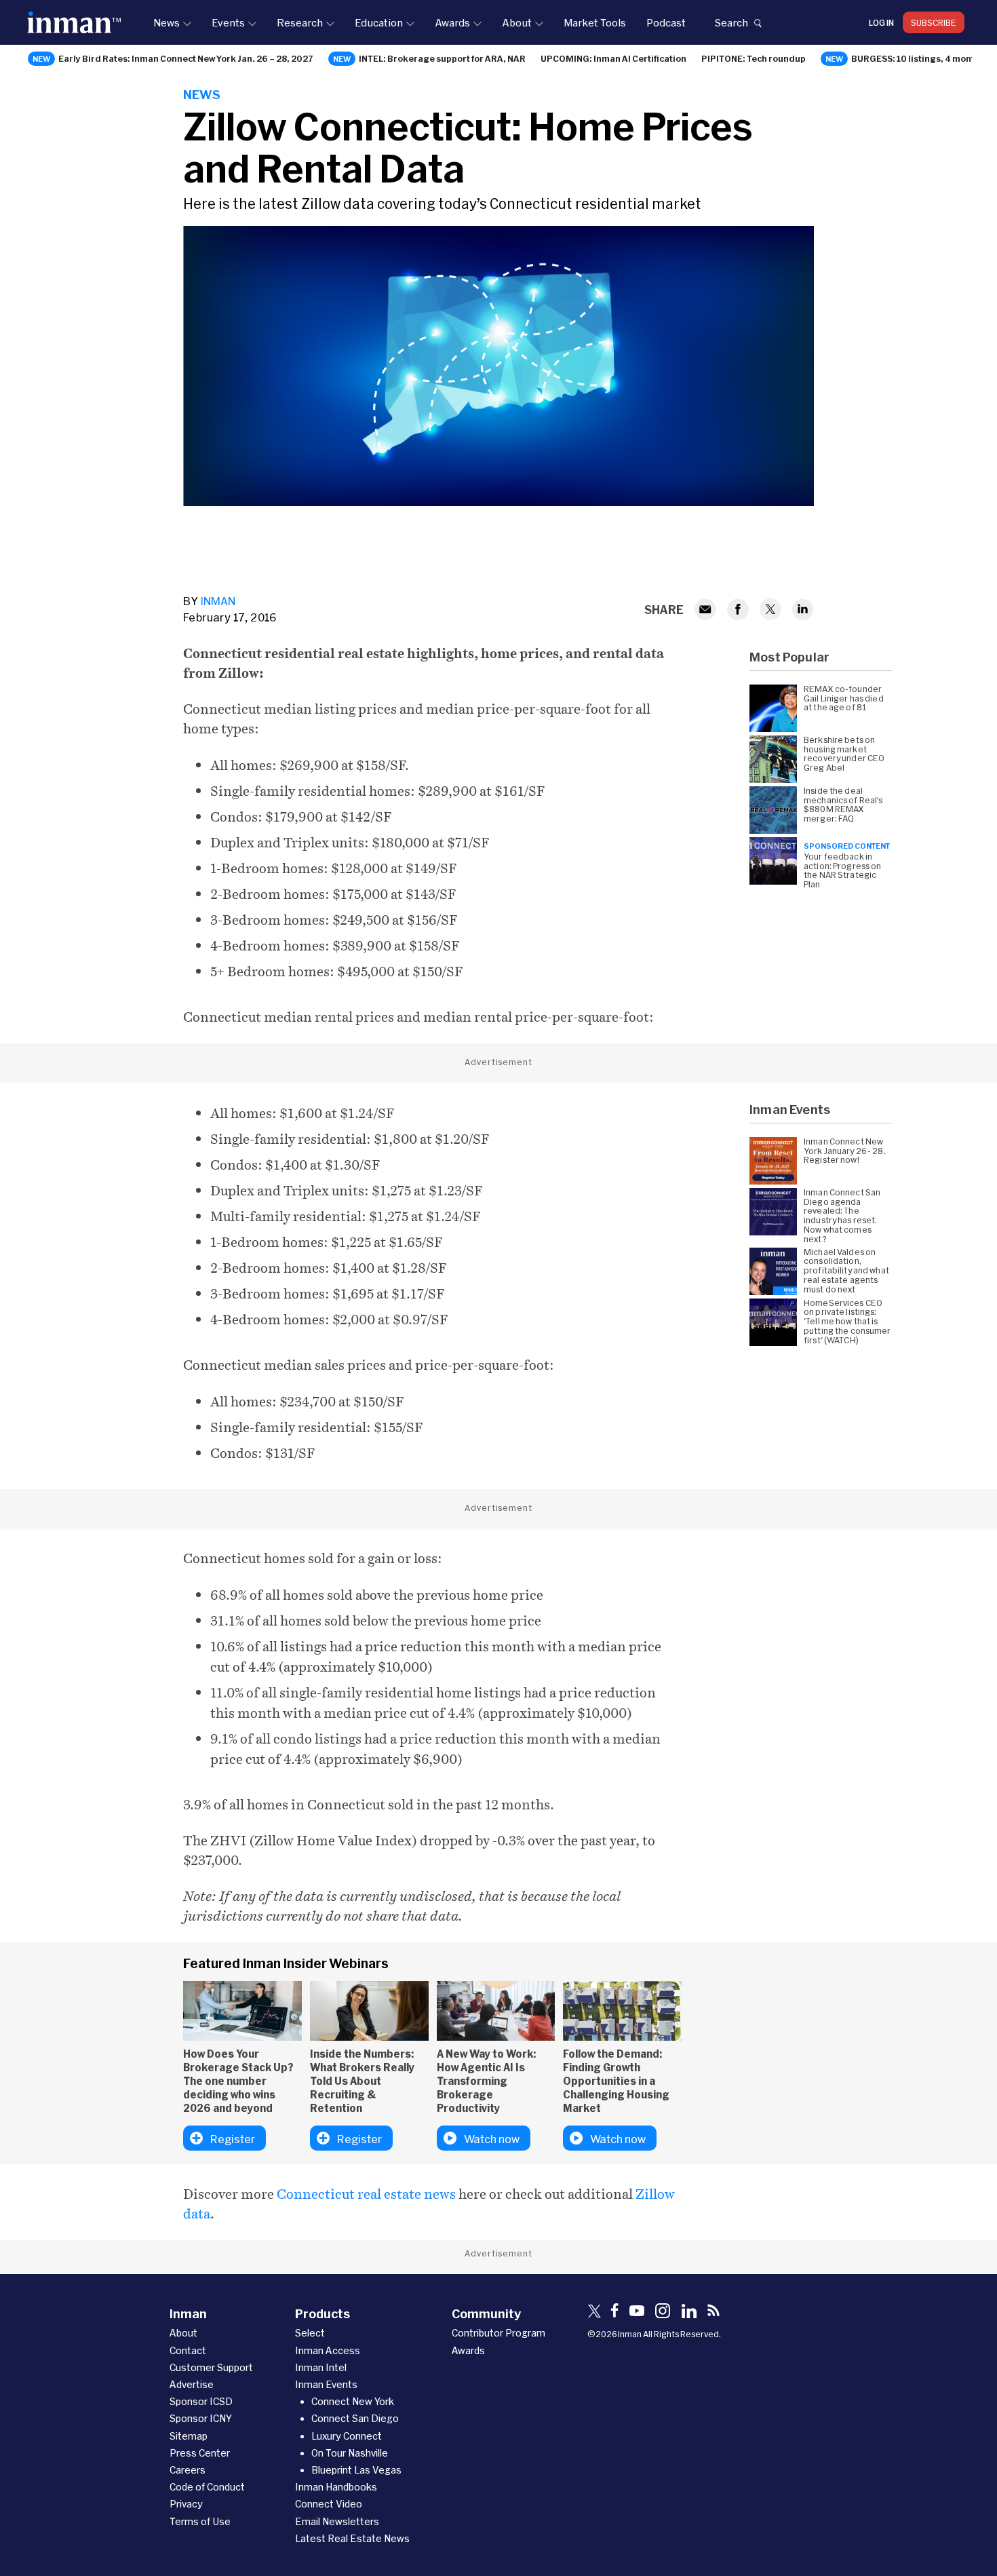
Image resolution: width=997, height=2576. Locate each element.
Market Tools (595, 22)
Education (379, 22)
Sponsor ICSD (201, 2401)
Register (233, 2139)
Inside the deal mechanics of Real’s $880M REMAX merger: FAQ (843, 805)
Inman (218, 601)
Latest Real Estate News (352, 2538)
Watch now (492, 2139)
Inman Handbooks (336, 2487)
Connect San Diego (355, 2418)
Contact (188, 2350)
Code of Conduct (207, 2487)
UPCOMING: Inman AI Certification (613, 58)
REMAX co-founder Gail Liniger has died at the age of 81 (844, 698)
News (167, 22)
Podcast (666, 22)
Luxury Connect (347, 2436)
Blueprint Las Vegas (356, 2470)
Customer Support (211, 2367)
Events (228, 22)
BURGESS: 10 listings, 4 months (918, 58)
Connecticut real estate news (366, 2194)
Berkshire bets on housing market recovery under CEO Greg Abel (844, 754)
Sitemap (189, 2436)
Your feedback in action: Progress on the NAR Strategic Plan (842, 870)
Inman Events (326, 2384)
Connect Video (329, 2504)
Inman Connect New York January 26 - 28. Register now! (845, 1151)
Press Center (200, 2453)
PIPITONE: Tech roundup (754, 58)
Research (300, 22)
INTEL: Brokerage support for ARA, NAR (442, 58)
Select (310, 2333)
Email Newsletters (337, 2521)
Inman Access (328, 2350)
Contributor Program (498, 2333)
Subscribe (934, 22)
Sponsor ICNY (201, 2418)
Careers (188, 2470)
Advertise (192, 2384)
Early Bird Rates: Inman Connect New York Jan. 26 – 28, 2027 (186, 58)
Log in (881, 22)
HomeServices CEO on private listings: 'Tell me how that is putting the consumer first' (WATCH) (847, 1322)
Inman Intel (321, 2367)
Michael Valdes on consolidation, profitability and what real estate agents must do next (846, 1271)
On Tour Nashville (350, 2453)
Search (731, 22)
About (517, 22)
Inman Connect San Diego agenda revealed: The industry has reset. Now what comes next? (842, 1216)
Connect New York (353, 2401)
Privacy (186, 2504)
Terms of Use (200, 2521)
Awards (452, 22)
